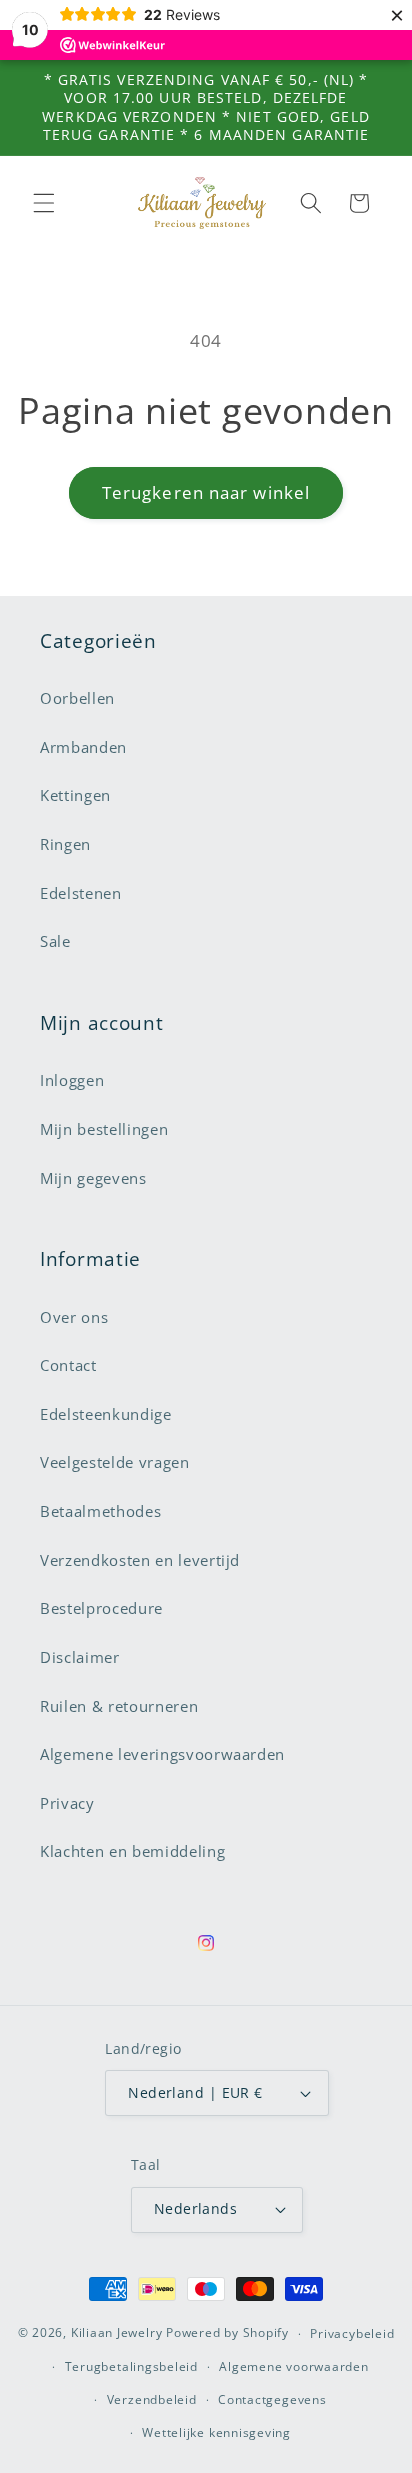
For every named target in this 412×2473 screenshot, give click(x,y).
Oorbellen (77, 698)
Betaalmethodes (100, 1511)
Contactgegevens (272, 2399)
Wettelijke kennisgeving (216, 2432)
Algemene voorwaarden (293, 2366)
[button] (44, 203)
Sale (55, 941)
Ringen (65, 844)
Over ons (74, 1317)
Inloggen (72, 1080)
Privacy (67, 1803)
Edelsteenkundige (106, 1414)
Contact (68, 1365)
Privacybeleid (352, 2333)
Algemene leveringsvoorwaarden (162, 1754)
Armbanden (83, 747)
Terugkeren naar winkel (206, 492)
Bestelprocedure (101, 1608)
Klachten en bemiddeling (132, 1851)
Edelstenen (81, 893)
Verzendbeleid (152, 2399)
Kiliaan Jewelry (117, 2333)
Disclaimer (80, 1657)
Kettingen (75, 795)
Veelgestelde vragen (115, 1462)
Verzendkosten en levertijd (140, 1560)
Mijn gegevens (93, 1178)
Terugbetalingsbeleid (131, 2366)
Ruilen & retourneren (119, 1706)
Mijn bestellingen (104, 1129)
